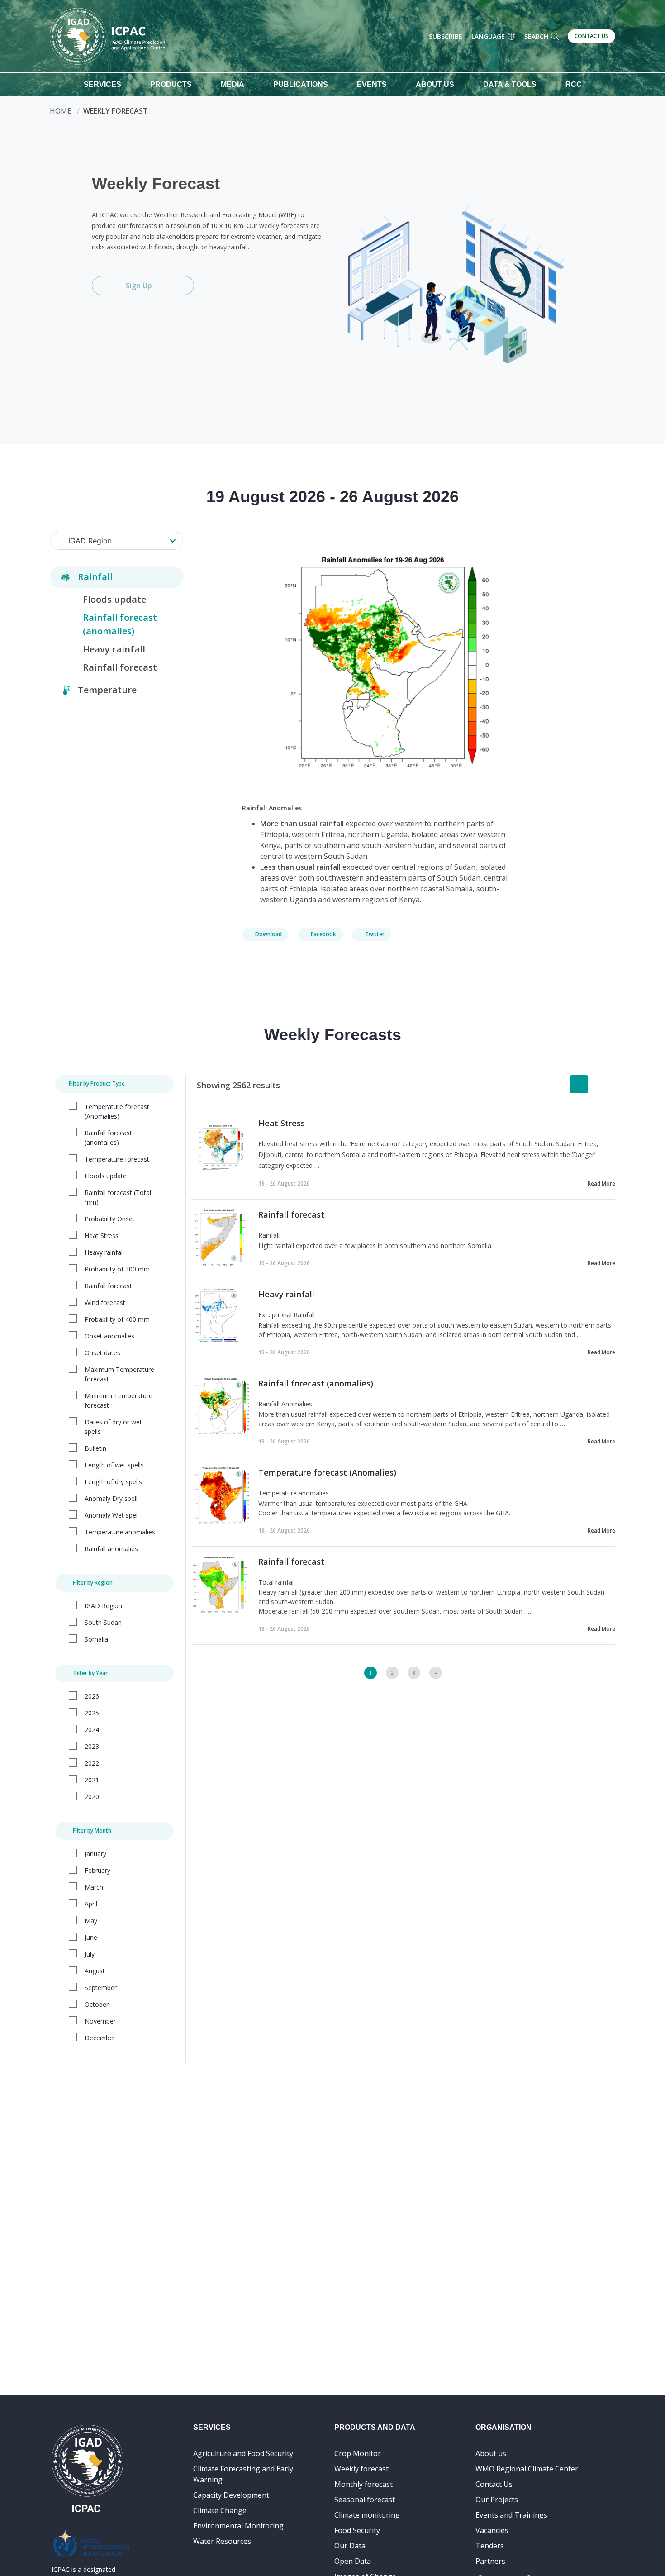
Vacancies (492, 2530)
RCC (574, 84)
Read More (601, 1183)
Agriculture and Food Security (243, 2453)
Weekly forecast (361, 2469)
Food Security (357, 2530)
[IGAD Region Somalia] (116, 541)
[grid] (601, 1084)
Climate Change (220, 2510)
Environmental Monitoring (238, 2526)
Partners (490, 2561)
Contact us (591, 36)
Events (372, 84)
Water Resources (222, 2541)
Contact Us (494, 2484)
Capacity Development (231, 2495)
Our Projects (497, 2500)
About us (491, 2453)
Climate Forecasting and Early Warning (243, 2474)
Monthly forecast (363, 2484)
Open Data (353, 2561)
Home (61, 111)
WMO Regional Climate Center (527, 2469)
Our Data (350, 2546)
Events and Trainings (511, 2515)
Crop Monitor (358, 2453)
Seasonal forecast (365, 2500)
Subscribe (446, 36)
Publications (301, 84)
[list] (579, 1084)
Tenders (490, 2546)
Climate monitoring (367, 2515)
